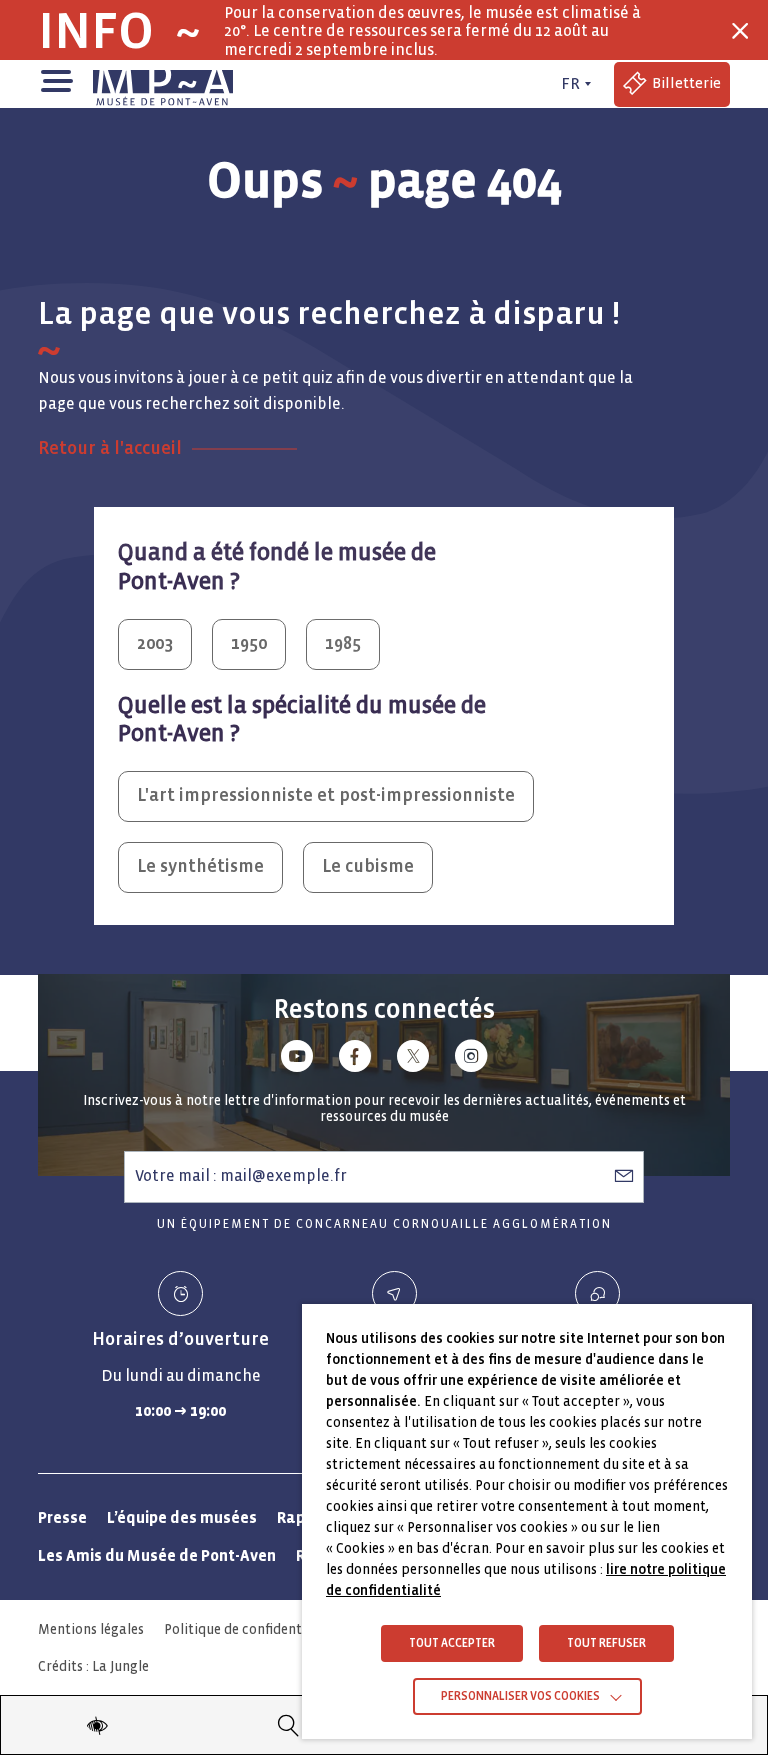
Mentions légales (91, 1629)
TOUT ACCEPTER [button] (452, 1643)
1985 (343, 643)
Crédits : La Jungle (93, 1666)
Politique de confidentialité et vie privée (289, 1629)
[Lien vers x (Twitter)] (413, 1059)
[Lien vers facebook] (355, 1059)
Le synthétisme (200, 866)
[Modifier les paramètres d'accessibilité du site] (97, 1725)
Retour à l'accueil (110, 448)
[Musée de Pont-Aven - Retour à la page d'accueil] (163, 84)
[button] (55, 79)
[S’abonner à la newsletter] (624, 1176)
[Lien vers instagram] (471, 1059)
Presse (62, 1517)
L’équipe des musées (182, 1517)
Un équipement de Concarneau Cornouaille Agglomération (384, 1224)
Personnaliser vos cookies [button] (520, 1696)
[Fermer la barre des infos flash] (740, 31)
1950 (249, 643)
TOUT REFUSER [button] (606, 1643)
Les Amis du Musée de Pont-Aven (157, 1555)
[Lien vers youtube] (297, 1059)
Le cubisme (368, 866)
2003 (155, 643)
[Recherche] (289, 1725)
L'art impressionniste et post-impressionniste (326, 795)
